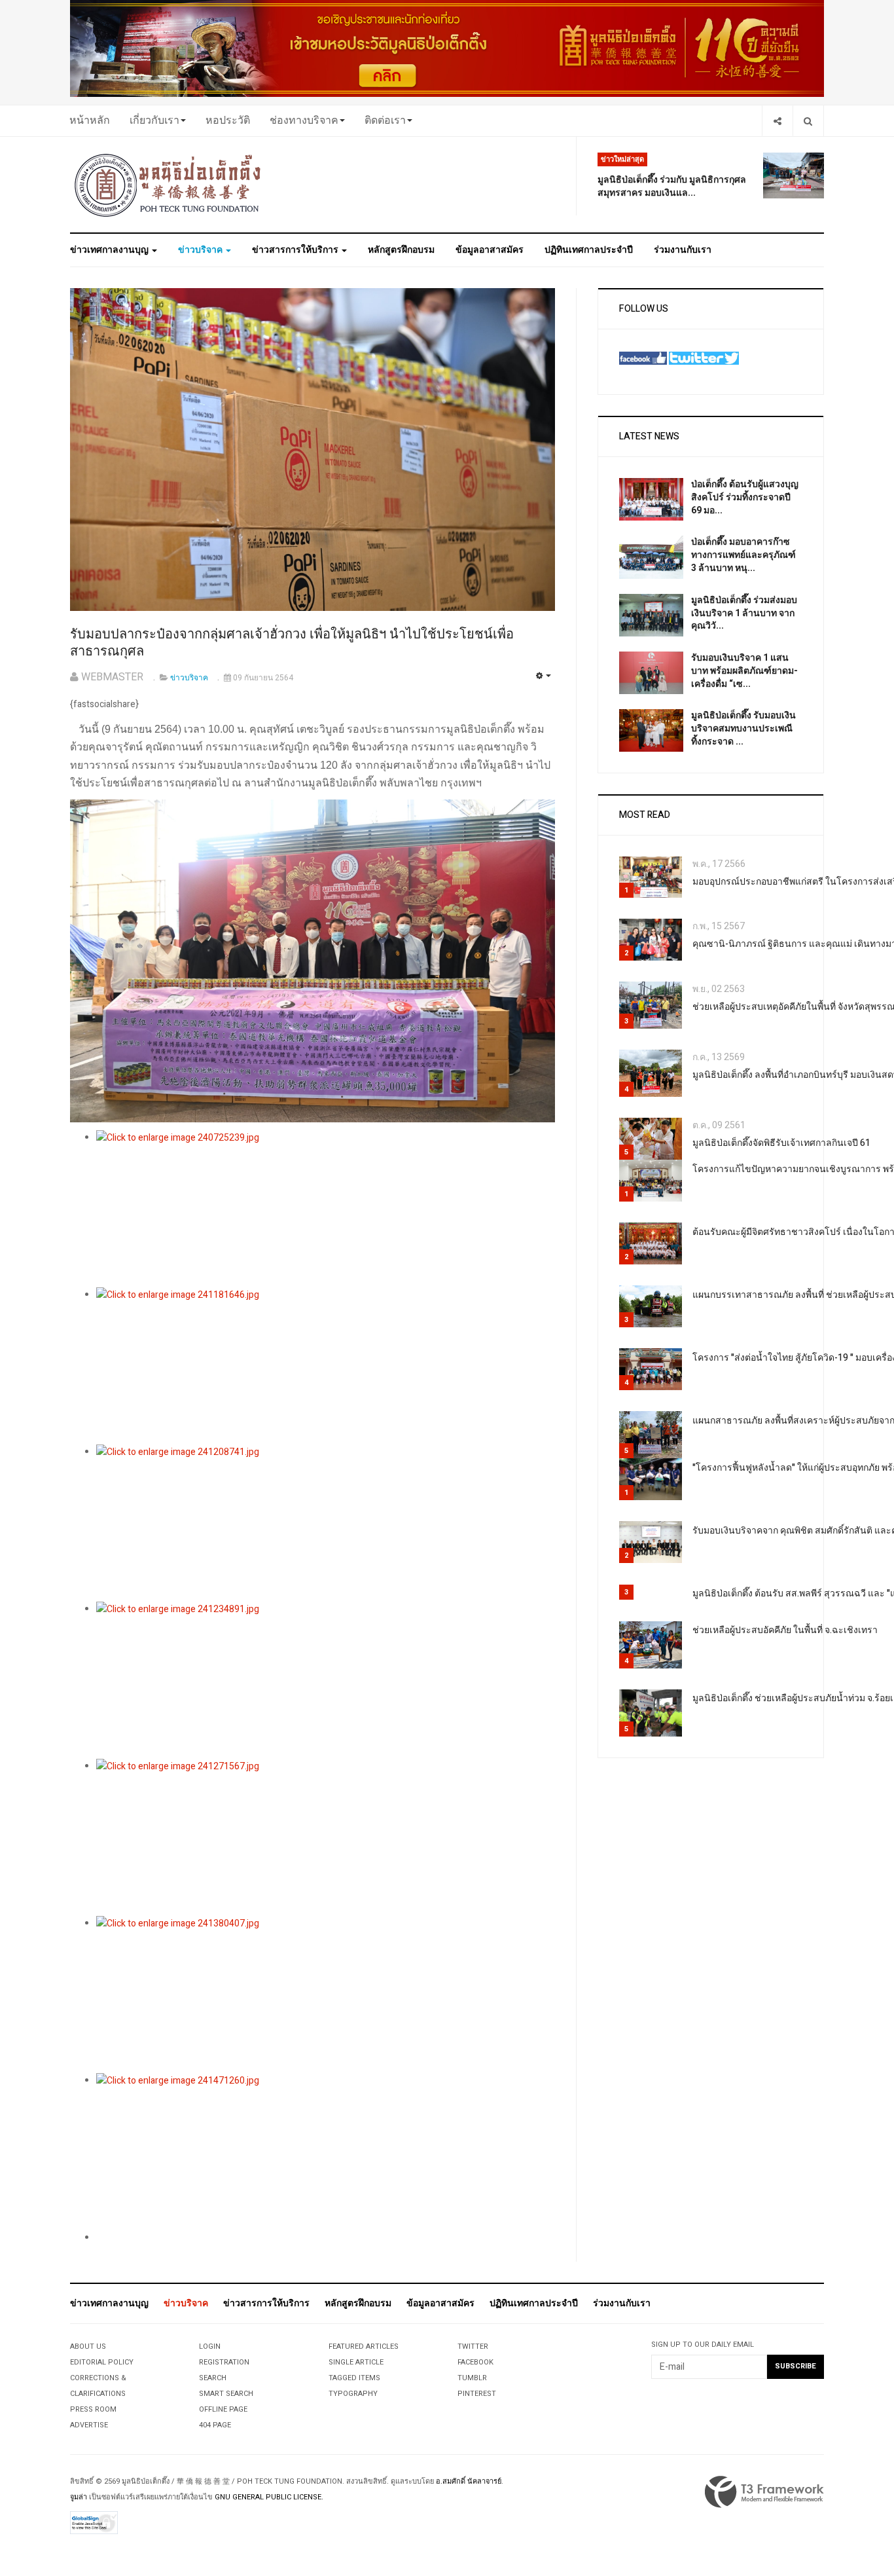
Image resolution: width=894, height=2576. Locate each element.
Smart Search (226, 2394)
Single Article (356, 2362)
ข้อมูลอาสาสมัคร (490, 250)
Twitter (473, 2346)
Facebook (475, 2362)
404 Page (215, 2425)
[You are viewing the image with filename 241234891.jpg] (326, 1680)
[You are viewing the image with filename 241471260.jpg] (326, 2152)
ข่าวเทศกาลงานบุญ (110, 250)
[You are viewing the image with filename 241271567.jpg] (326, 1837)
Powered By (764, 2492)
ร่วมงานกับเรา (683, 250)
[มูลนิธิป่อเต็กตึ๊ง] (168, 185)
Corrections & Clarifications (98, 2386)
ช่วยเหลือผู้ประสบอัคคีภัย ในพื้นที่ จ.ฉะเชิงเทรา (785, 1630)
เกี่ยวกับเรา (154, 120)
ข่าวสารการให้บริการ (296, 250)
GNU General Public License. (269, 2497)
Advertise (89, 2425)
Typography (353, 2394)
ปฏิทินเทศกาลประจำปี (589, 250)
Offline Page (223, 2409)
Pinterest (477, 2394)
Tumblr (472, 2378)
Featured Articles (364, 2346)
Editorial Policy (102, 2362)
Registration (224, 2362)
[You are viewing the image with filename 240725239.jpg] (326, 1209)
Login (210, 2346)
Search (213, 2378)
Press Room (93, 2409)
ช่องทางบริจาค (304, 120)
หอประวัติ (228, 120)
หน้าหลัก (90, 120)
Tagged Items (354, 2378)
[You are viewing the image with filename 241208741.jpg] (326, 1523)
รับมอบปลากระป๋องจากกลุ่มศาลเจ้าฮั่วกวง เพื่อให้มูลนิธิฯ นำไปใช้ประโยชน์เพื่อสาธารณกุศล (292, 643)
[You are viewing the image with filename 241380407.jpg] (326, 1995)
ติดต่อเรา (385, 120)
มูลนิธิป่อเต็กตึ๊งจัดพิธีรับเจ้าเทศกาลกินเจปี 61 (781, 1143)
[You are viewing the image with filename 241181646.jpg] (326, 1366)
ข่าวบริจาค (201, 250)
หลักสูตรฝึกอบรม (401, 250)
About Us (88, 2346)
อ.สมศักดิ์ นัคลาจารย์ (469, 2481)
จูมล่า (79, 2497)
